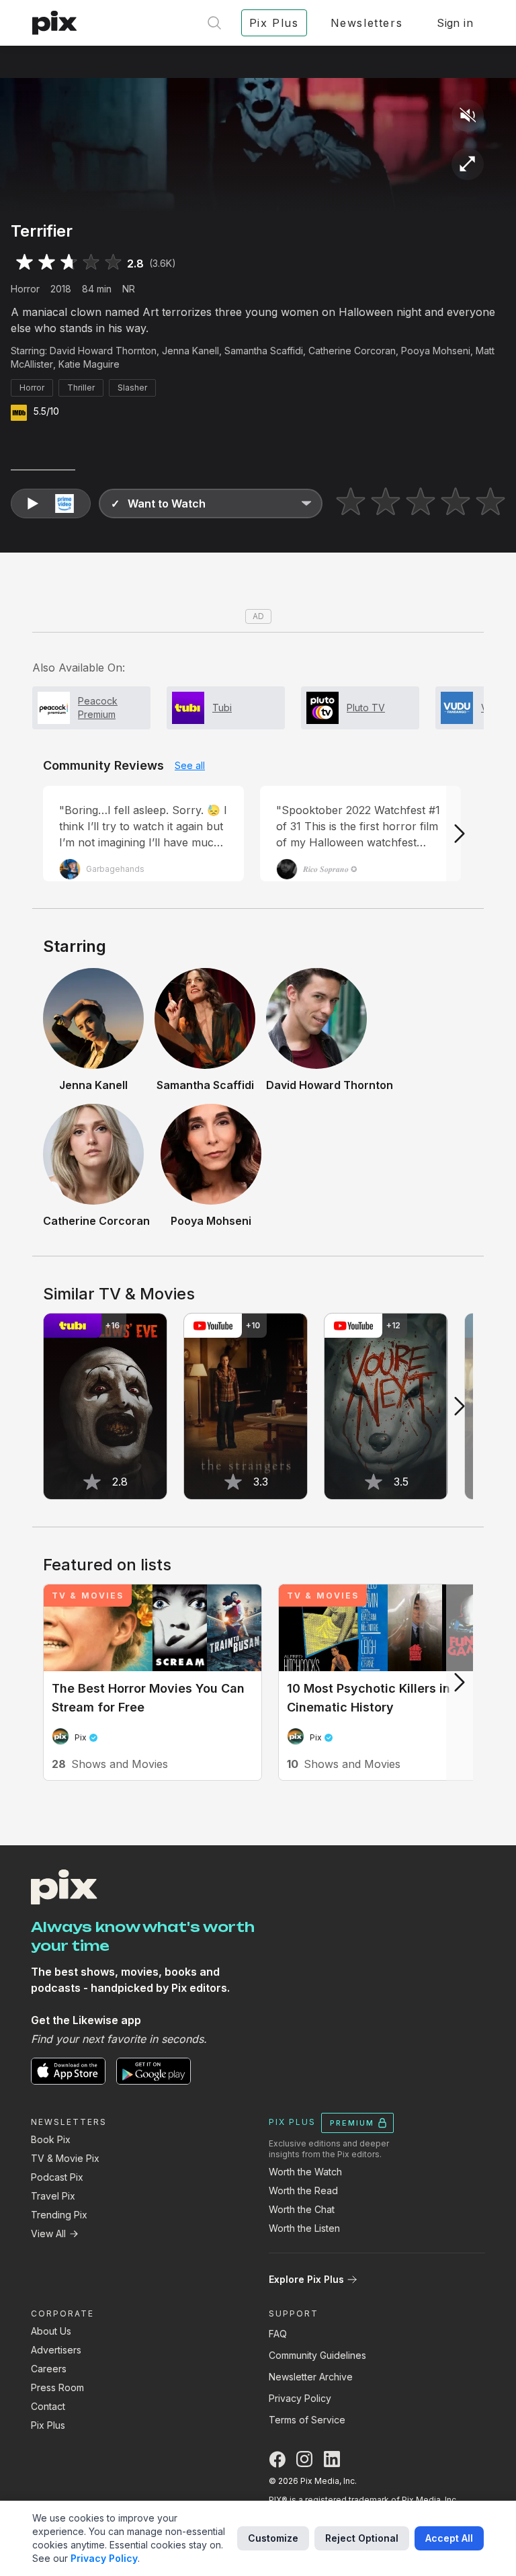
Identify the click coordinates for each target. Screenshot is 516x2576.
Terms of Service (307, 2420)
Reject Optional (362, 2538)
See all (190, 765)
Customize (273, 2538)
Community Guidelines (317, 2355)
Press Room (57, 2387)
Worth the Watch (305, 2172)
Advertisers (56, 2350)
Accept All (449, 2538)
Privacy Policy (300, 2398)
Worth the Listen (304, 2228)
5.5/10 (46, 411)
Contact (48, 2406)
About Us (51, 2331)
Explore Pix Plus (306, 2279)
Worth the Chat (302, 2209)
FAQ (278, 2334)
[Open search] (214, 23)
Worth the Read (303, 2190)
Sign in (455, 23)
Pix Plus (48, 2425)
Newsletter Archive (311, 2377)
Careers (49, 2369)
